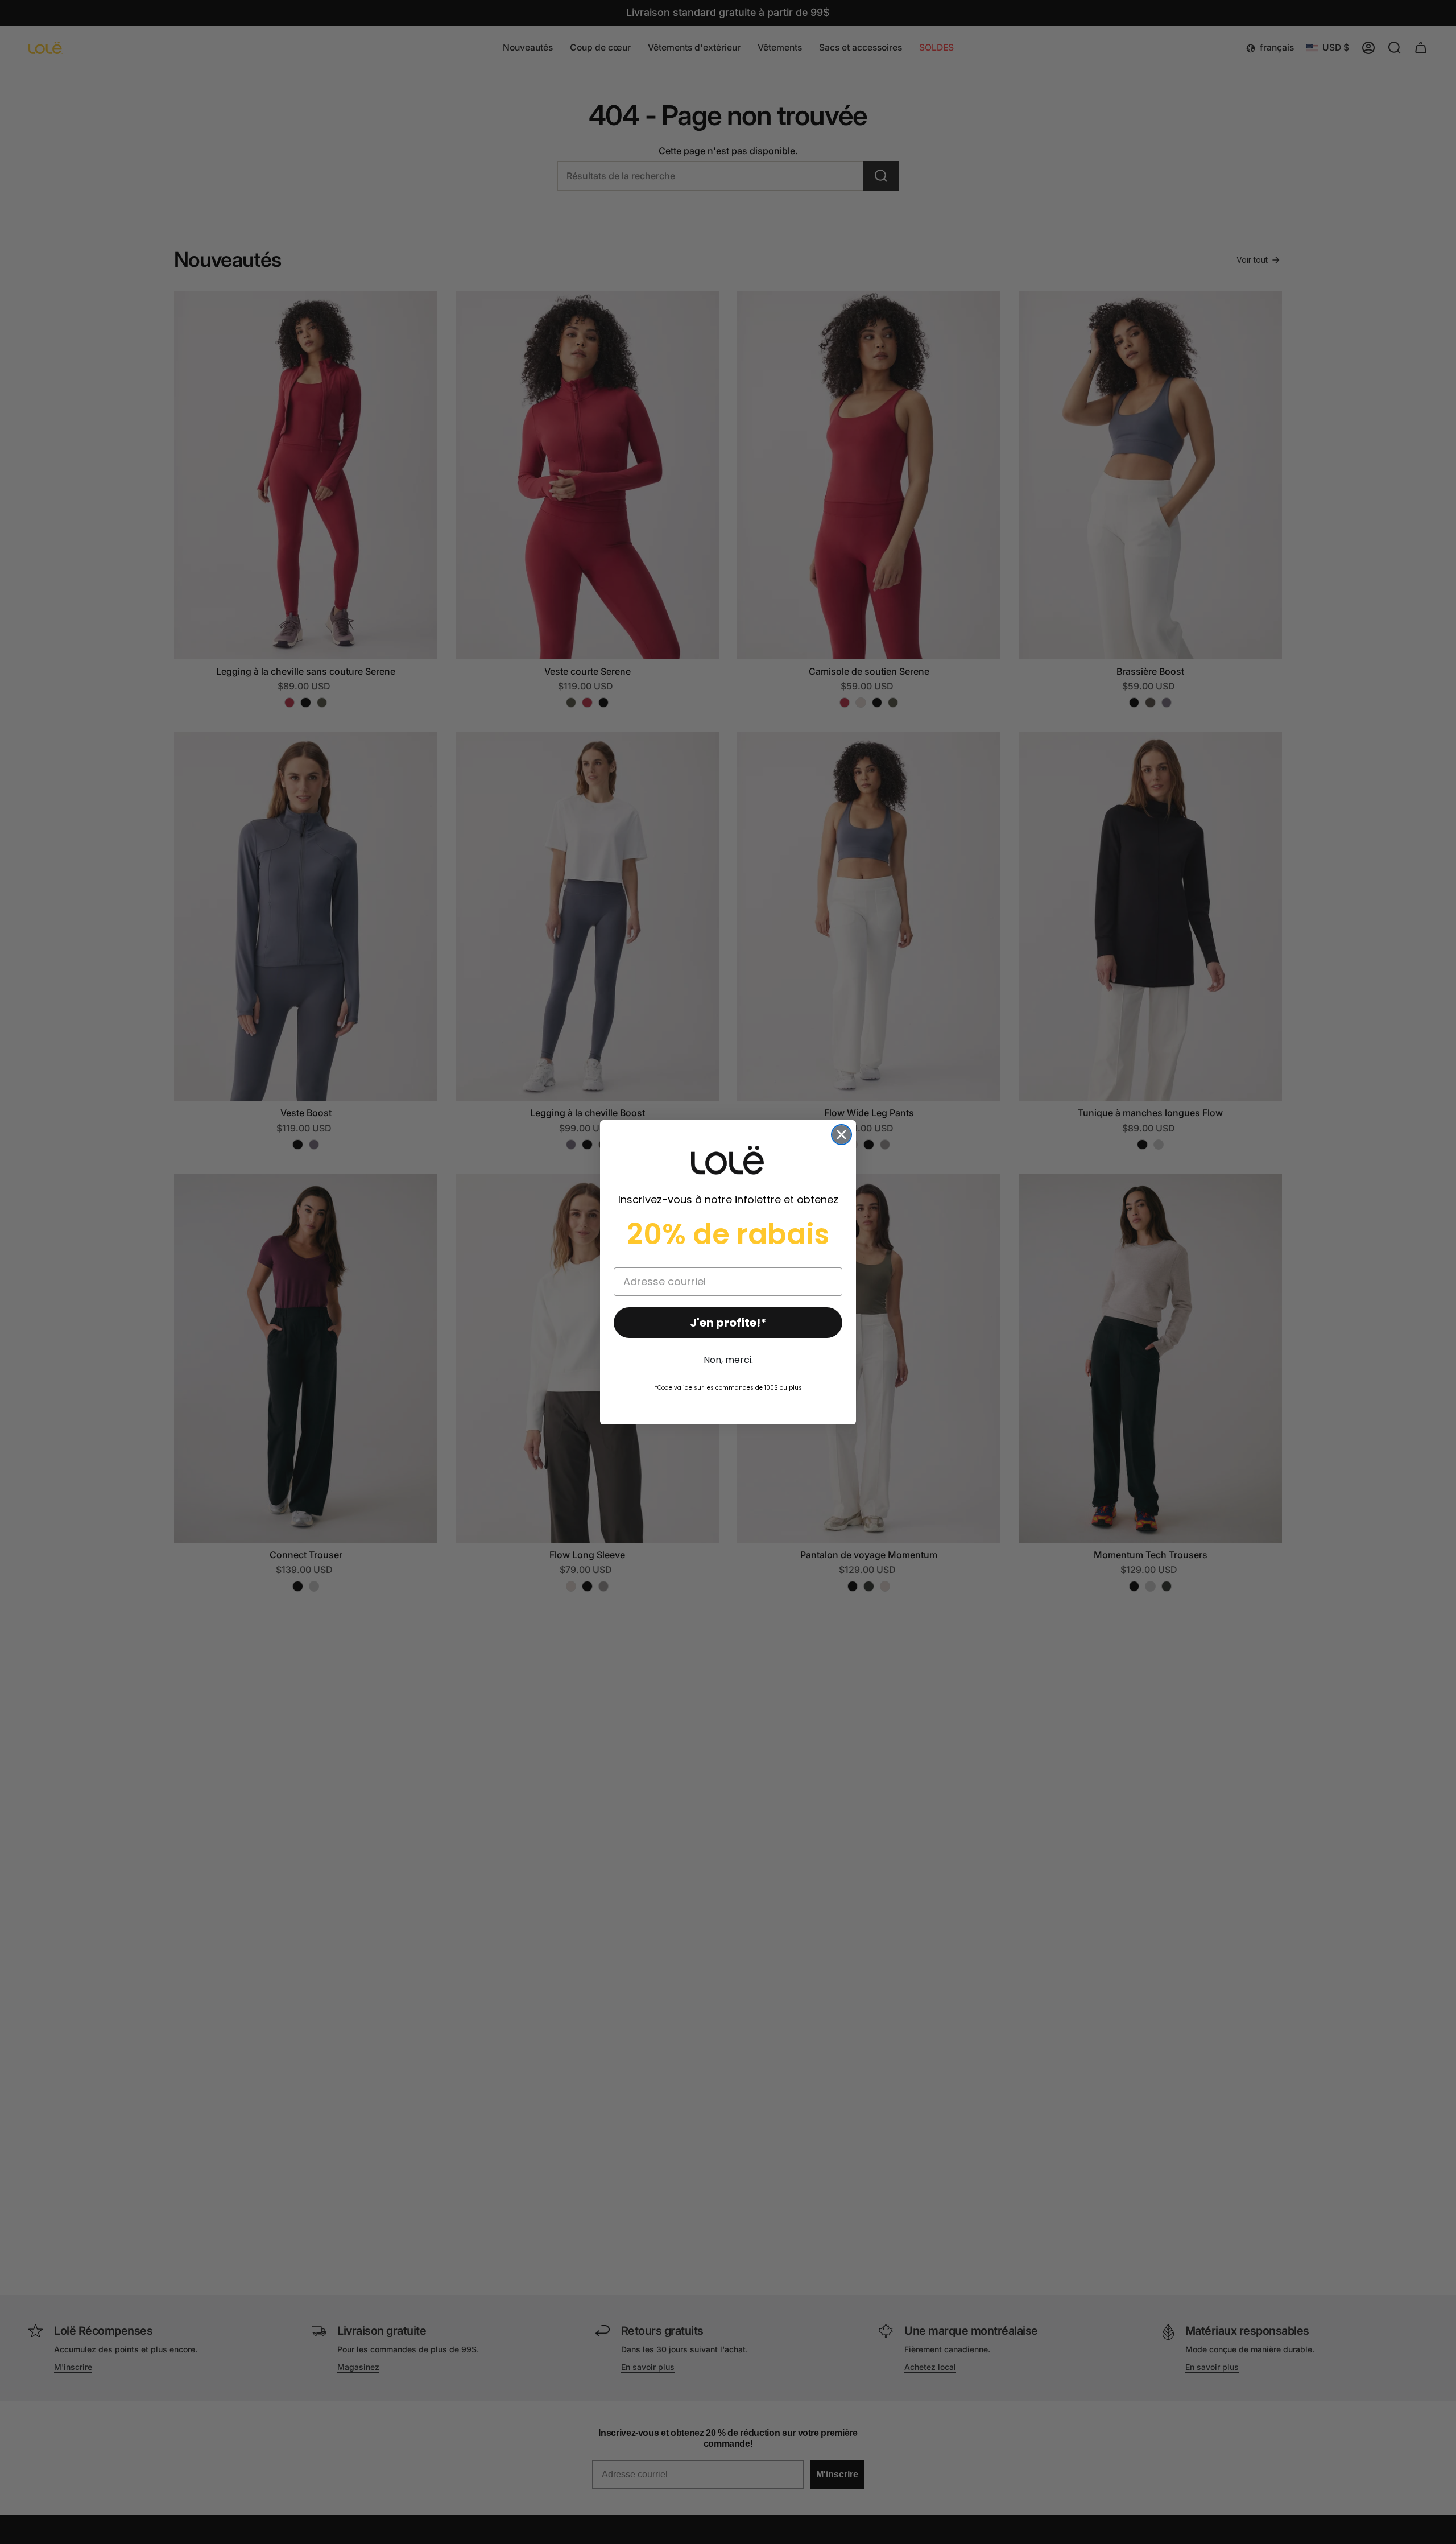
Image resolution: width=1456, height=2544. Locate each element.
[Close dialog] (841, 1135)
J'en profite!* (728, 1323)
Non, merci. (728, 1360)
